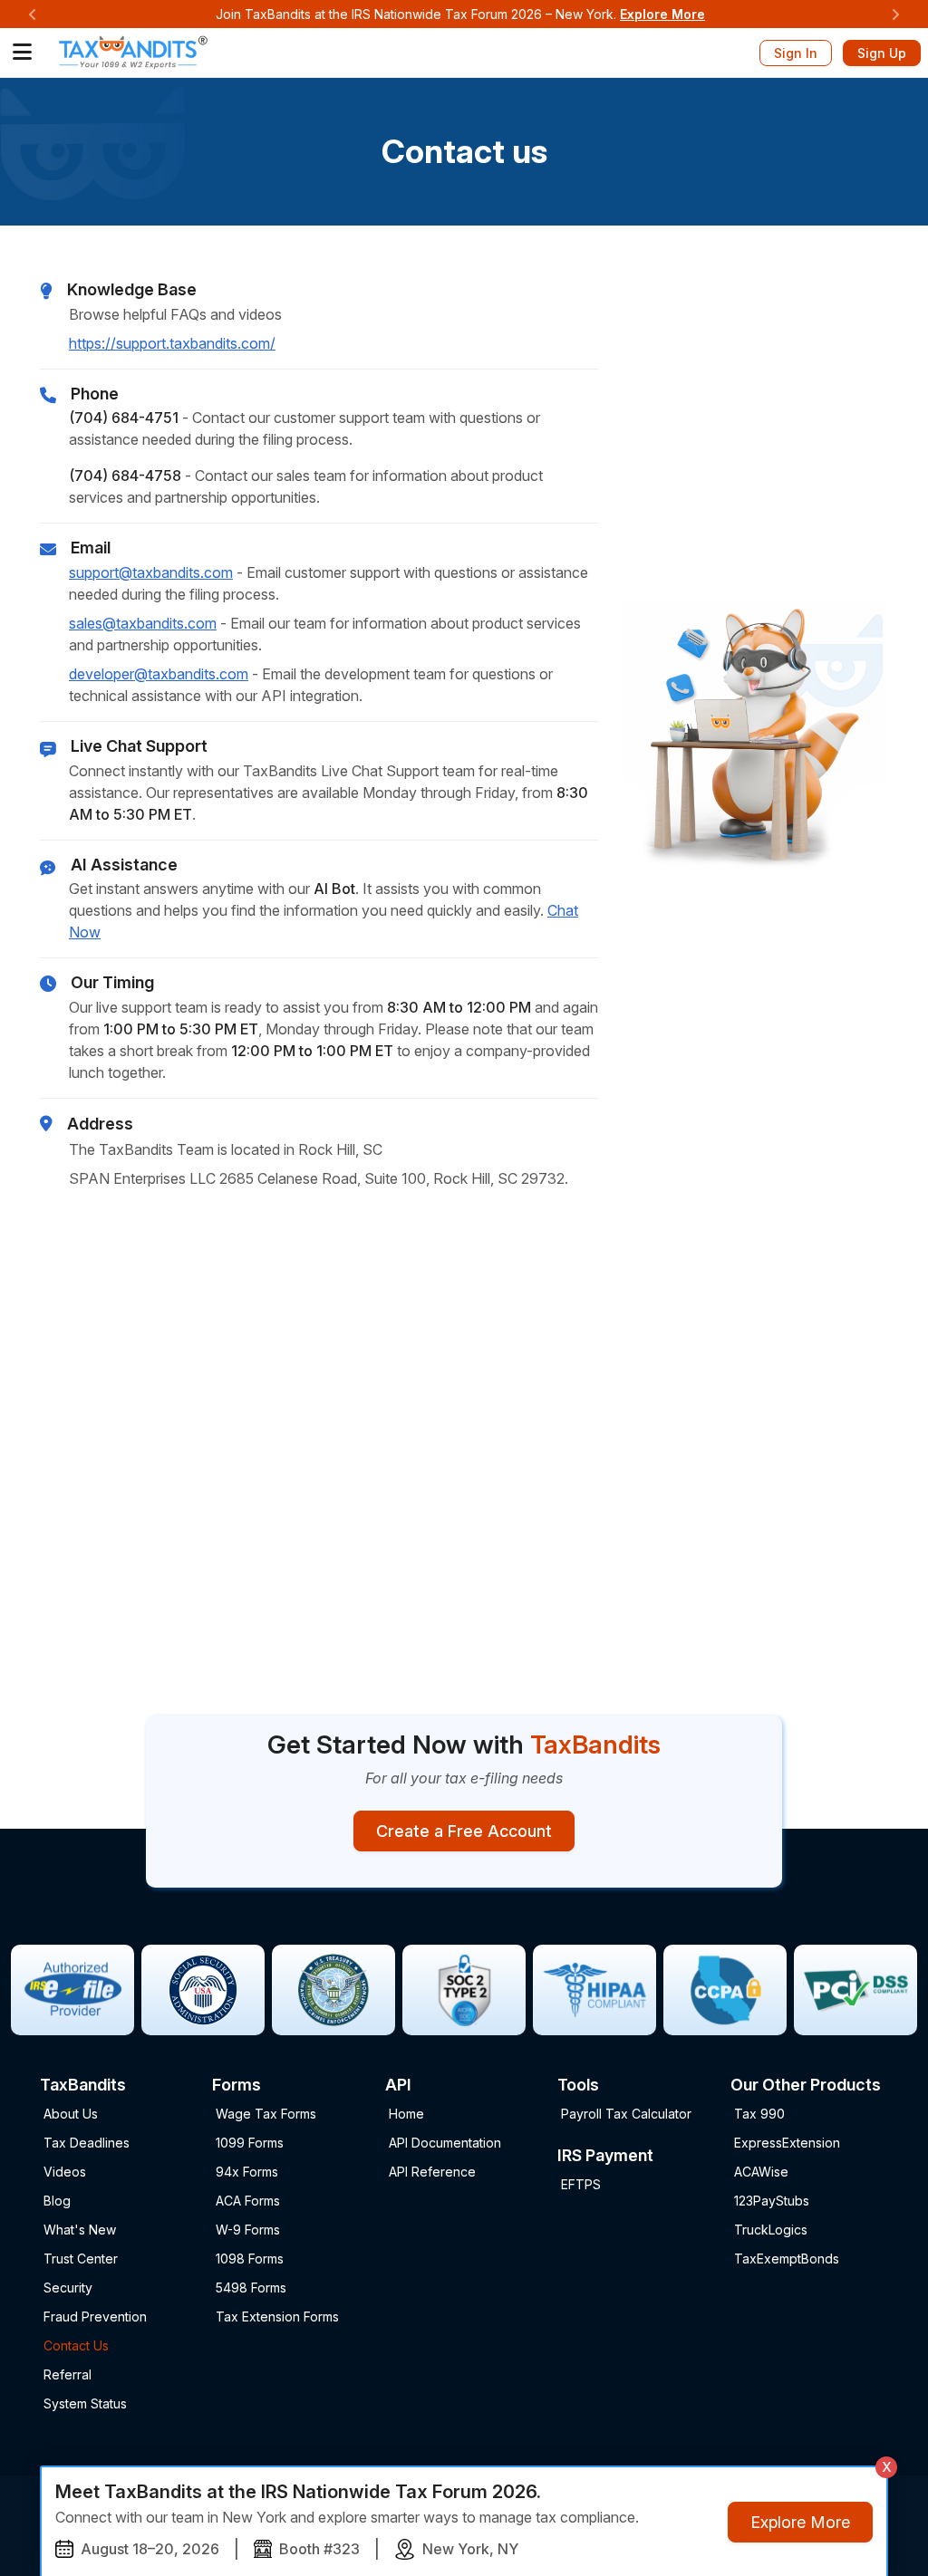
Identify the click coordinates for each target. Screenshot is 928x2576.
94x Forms (247, 2172)
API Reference (432, 2172)
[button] (22, 53)
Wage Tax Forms (266, 2114)
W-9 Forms (248, 2230)
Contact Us (76, 2345)
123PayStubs (772, 2201)
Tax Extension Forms (277, 2316)
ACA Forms (248, 2201)
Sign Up (882, 53)
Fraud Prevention (95, 2316)
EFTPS (581, 2184)
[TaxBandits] (133, 51)
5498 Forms (251, 2288)
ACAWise (761, 2172)
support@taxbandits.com (151, 572)
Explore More (662, 14)
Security (68, 2288)
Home (406, 2114)
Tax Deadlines (87, 2143)
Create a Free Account (464, 1831)
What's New (80, 2230)
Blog (57, 2201)
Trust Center (81, 2259)
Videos (65, 2172)
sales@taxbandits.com (143, 623)
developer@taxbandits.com (159, 674)
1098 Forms (250, 2259)
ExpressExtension (787, 2143)
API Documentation (445, 2143)
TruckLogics (771, 2230)
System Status (85, 2403)
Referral (68, 2374)
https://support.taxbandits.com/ (172, 343)
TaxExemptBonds (787, 2259)
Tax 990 (759, 2114)
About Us (71, 2114)
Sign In (796, 53)
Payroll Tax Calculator (626, 2114)
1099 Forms (250, 2143)
